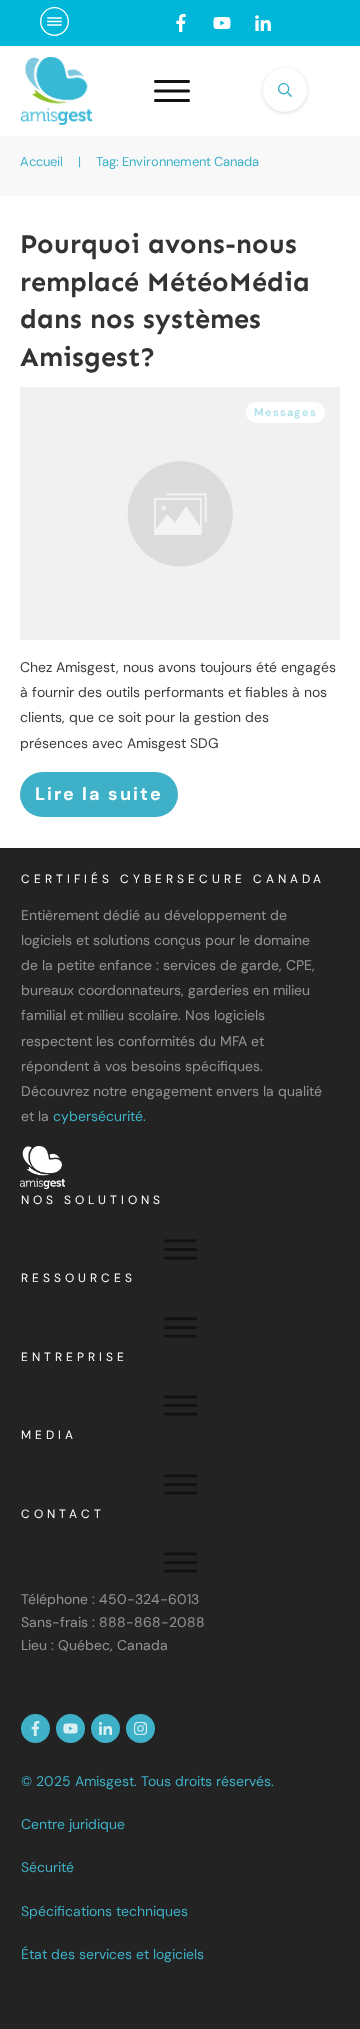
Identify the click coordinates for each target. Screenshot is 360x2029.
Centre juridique (73, 1824)
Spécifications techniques (104, 1911)
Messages (285, 412)
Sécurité (47, 1867)
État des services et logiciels (112, 1954)
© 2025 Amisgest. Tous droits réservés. (147, 1781)
